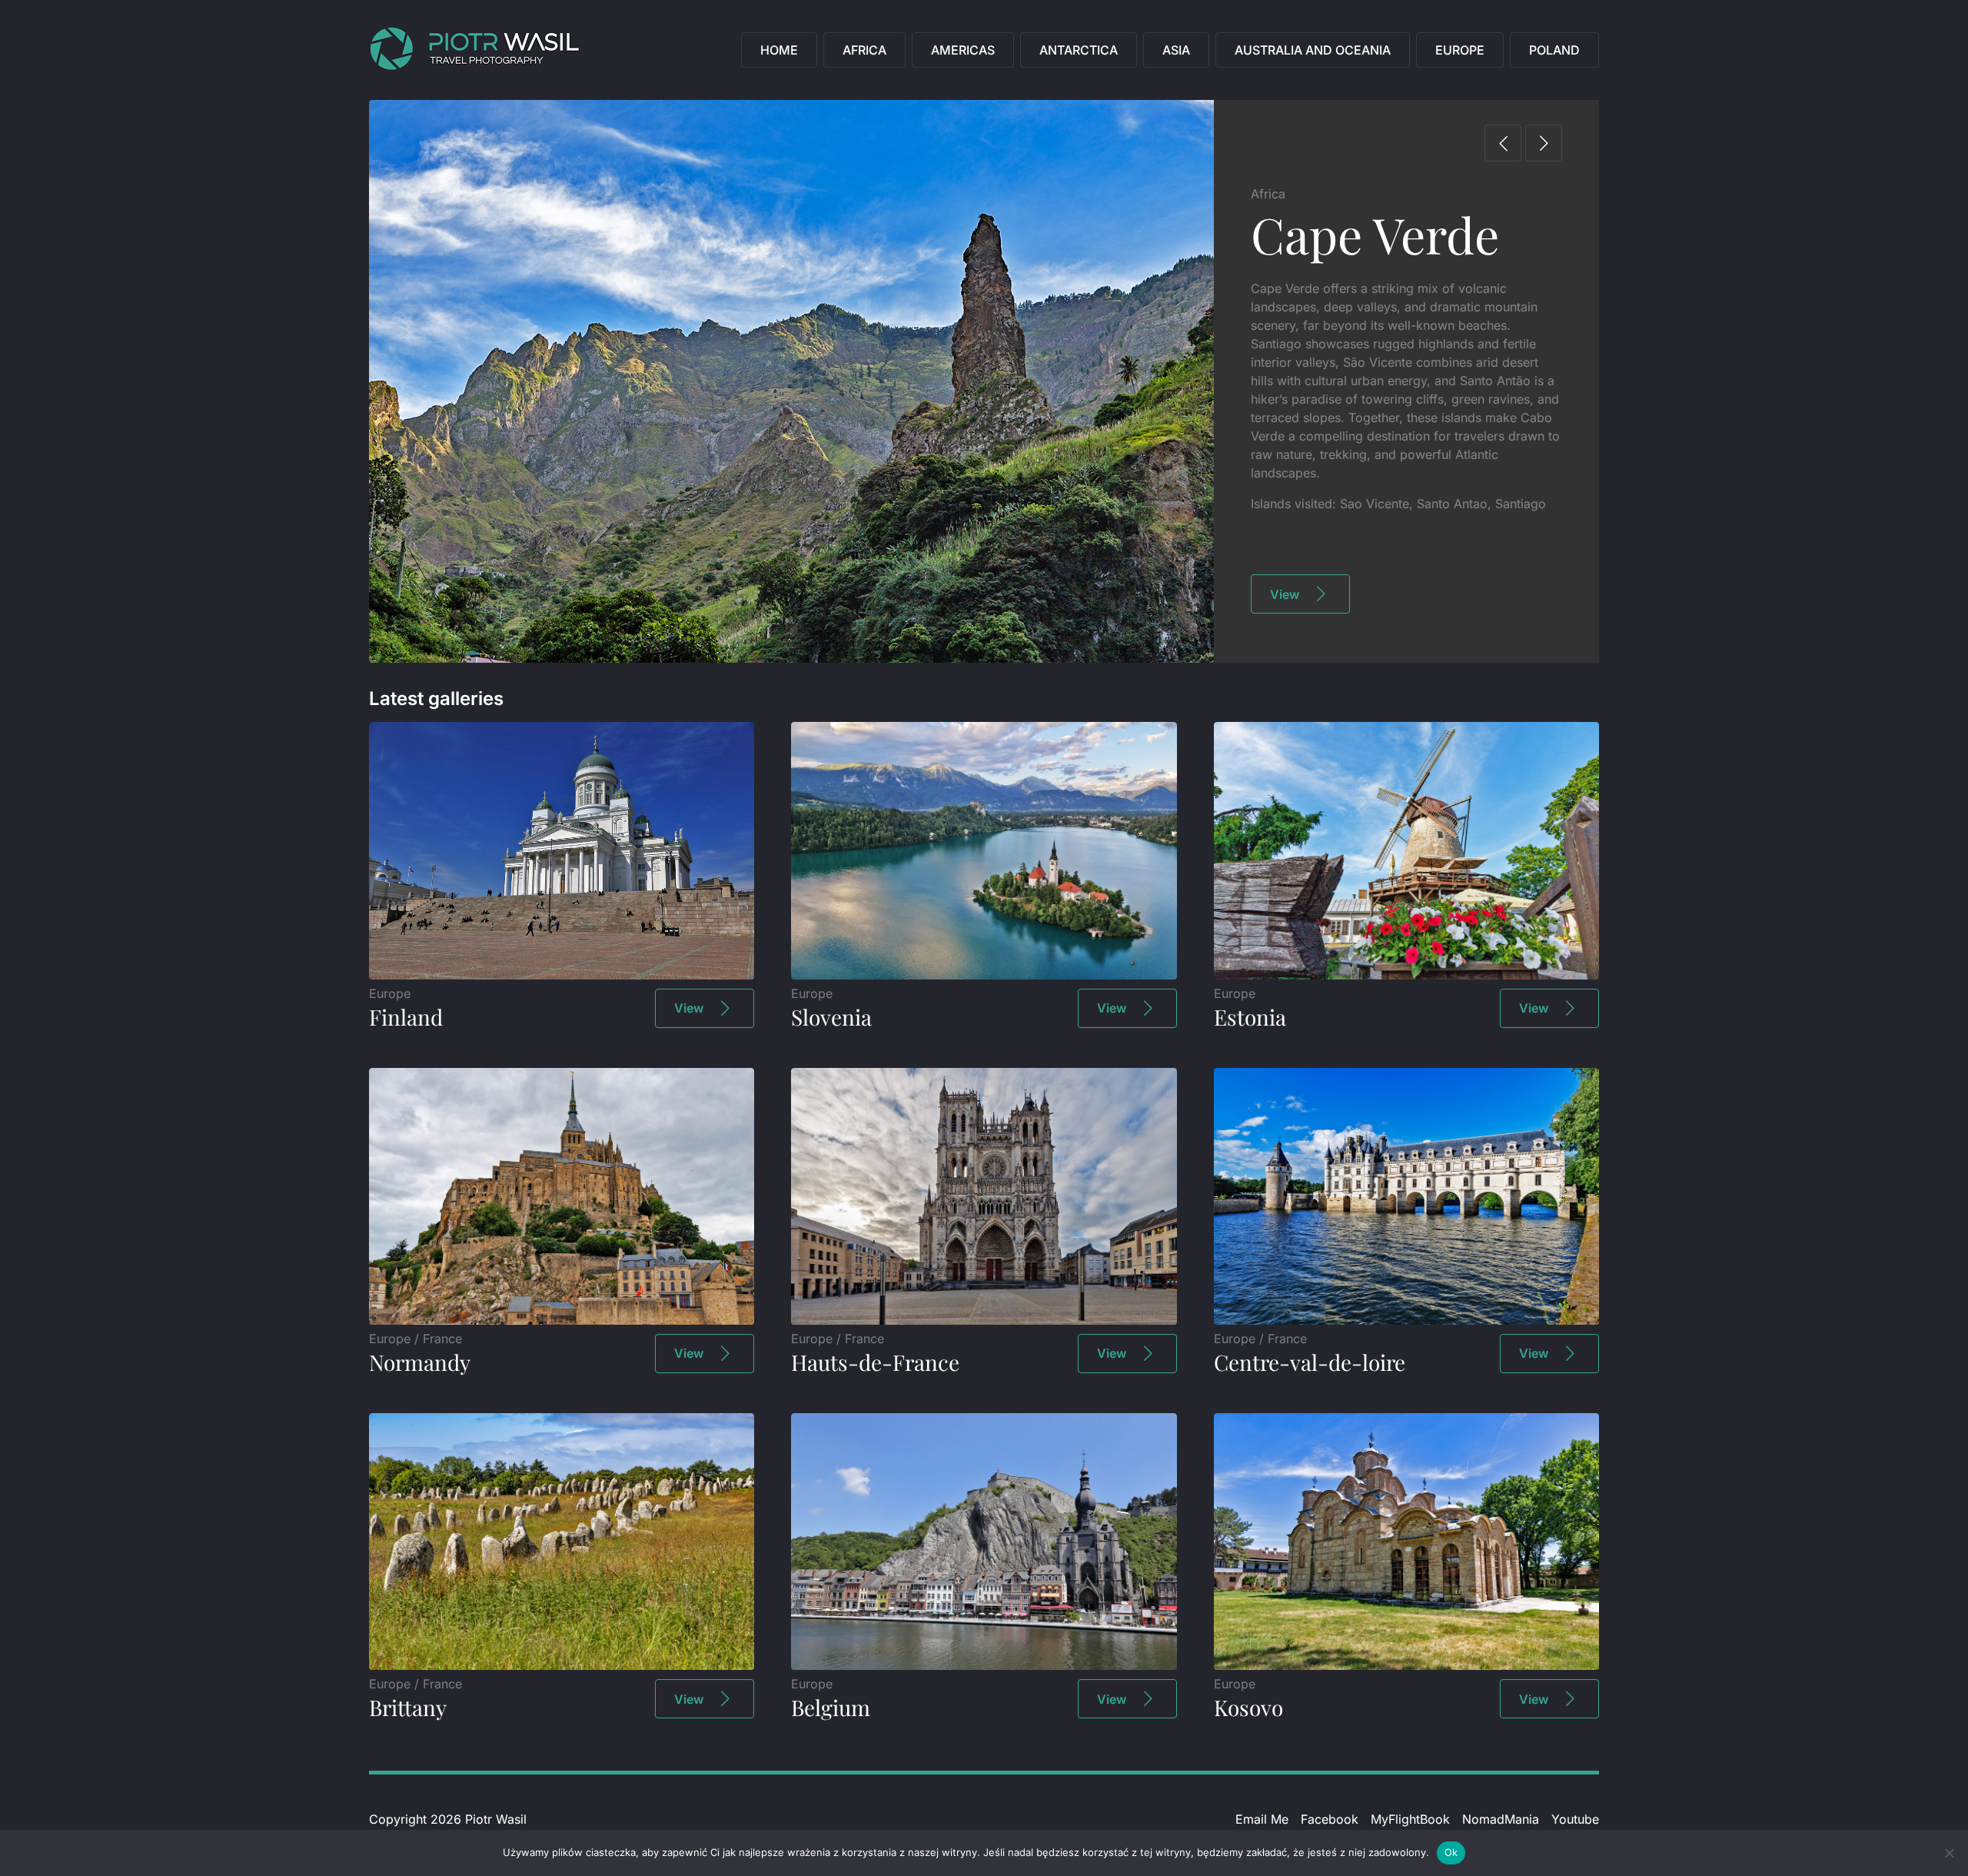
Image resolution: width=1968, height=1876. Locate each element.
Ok (1451, 1852)
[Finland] (562, 975)
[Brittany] (562, 1665)
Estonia (1250, 1017)
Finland (406, 1017)
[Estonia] (1406, 975)
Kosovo (1248, 1707)
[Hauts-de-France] (984, 1320)
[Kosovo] (1406, 1665)
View (1285, 594)
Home (779, 50)
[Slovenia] (984, 975)
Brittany (408, 1707)
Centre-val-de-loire (1310, 1362)
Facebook (1330, 1819)
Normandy (420, 1362)
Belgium (831, 1707)
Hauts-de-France (875, 1362)
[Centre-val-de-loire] (1406, 1320)
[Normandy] (562, 1320)
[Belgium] (984, 1665)
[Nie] (1949, 1853)
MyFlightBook (1410, 1819)
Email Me (1262, 1819)
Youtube (1575, 1819)
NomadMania (1501, 1819)
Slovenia (831, 1017)
